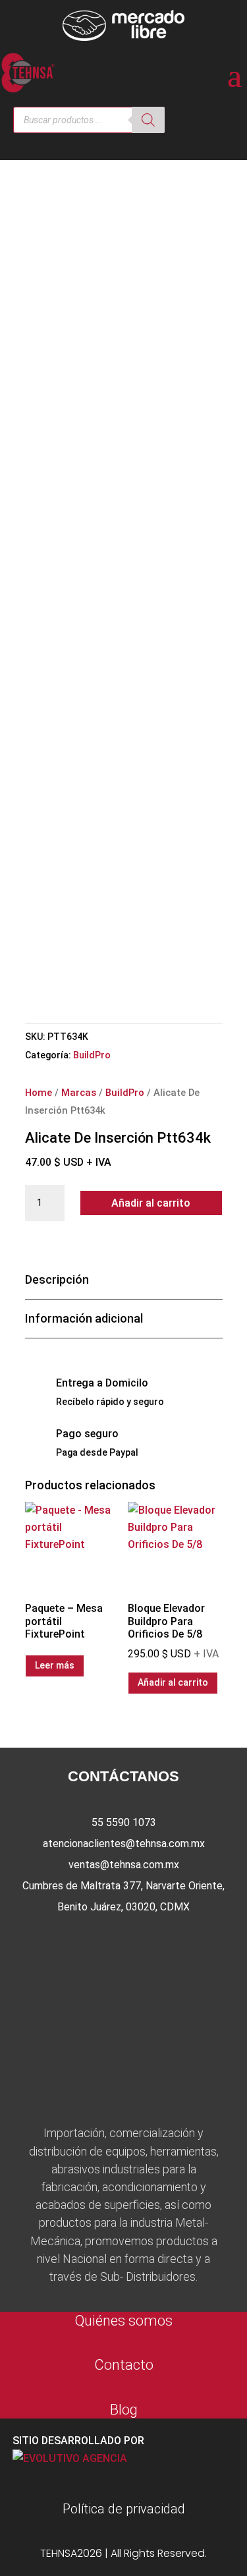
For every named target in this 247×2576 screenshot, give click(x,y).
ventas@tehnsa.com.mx (124, 1865)
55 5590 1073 (124, 1822)
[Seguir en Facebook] (82, 1941)
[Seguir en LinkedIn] (166, 1941)
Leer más (55, 1665)
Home (39, 1093)
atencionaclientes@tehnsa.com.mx (124, 1844)
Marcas (79, 1093)
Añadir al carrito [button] (173, 1682)
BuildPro (92, 1055)
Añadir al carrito (151, 1203)
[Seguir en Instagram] (124, 1941)
